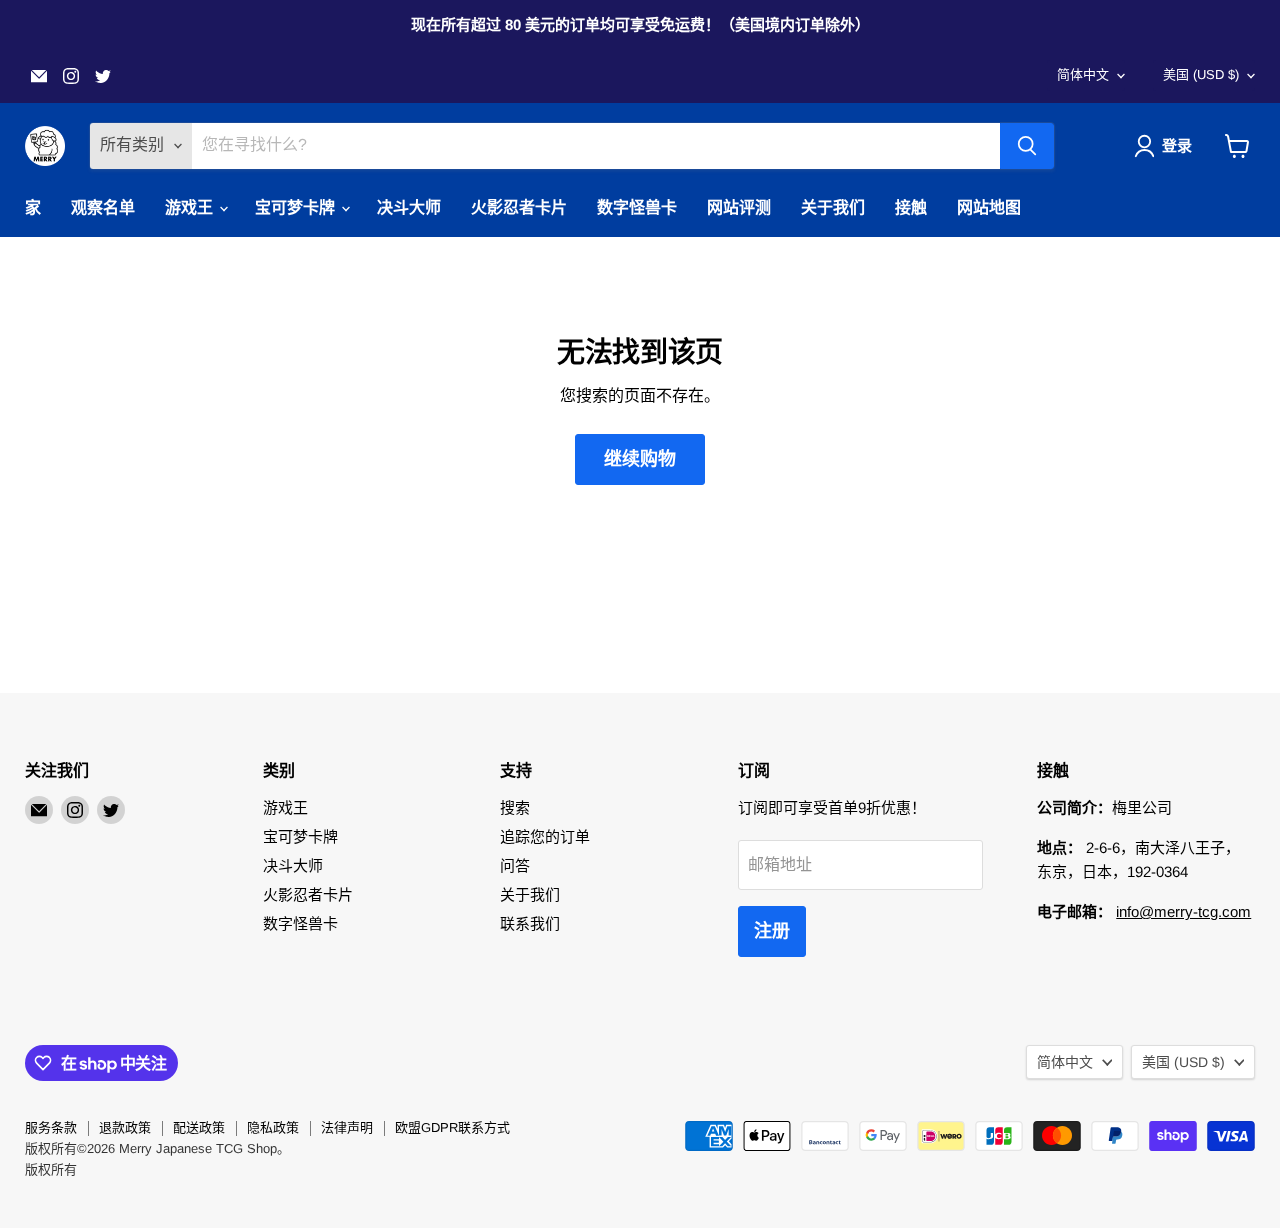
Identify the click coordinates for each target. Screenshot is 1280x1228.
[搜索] (1027, 146)
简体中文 (1083, 74)
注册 (772, 931)
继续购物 (640, 459)
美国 (1201, 74)
